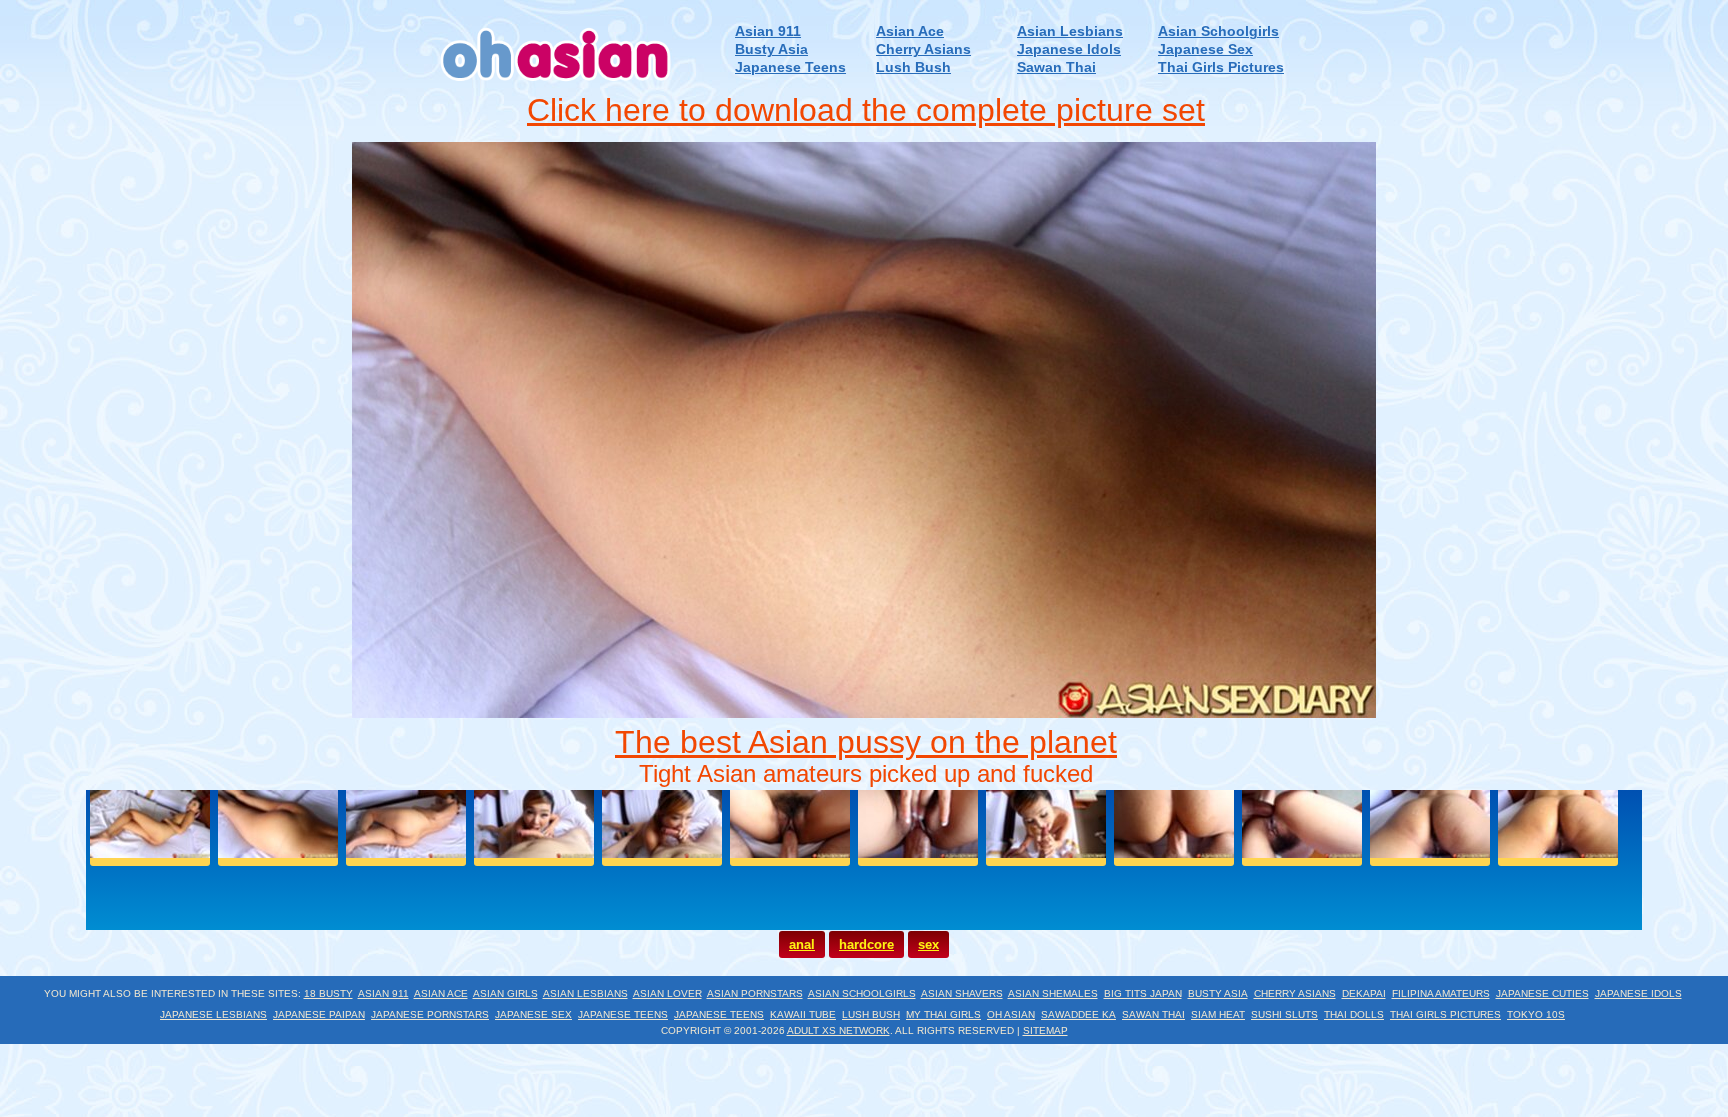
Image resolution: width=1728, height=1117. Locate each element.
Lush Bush (913, 67)
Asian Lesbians (1070, 31)
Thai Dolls (1354, 1014)
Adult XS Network (838, 1030)
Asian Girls (505, 993)
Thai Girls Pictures (1221, 67)
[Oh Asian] (556, 88)
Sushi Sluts (1284, 1014)
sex (928, 944)
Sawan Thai (1056, 67)
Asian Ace (910, 31)
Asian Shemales (1053, 993)
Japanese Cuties (1542, 993)
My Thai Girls (943, 1014)
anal (802, 944)
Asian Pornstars (755, 993)
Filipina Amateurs (1441, 993)
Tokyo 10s (1536, 1014)
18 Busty (328, 993)
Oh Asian (1011, 1014)
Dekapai (1364, 993)
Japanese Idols (1069, 49)
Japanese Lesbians (213, 1014)
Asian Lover (667, 993)
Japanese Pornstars (430, 1014)
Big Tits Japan (1143, 993)
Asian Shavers (962, 993)
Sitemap (1045, 1030)
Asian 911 (768, 31)
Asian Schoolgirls (1218, 31)
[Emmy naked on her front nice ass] (864, 712)
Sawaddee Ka (1078, 1014)
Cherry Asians (923, 49)
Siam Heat (1218, 1014)
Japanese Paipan (319, 1014)
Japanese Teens (790, 67)
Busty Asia (771, 49)
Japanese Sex (1205, 49)
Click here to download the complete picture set (866, 110)
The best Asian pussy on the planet (866, 742)
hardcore (866, 944)
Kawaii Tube (803, 1014)
